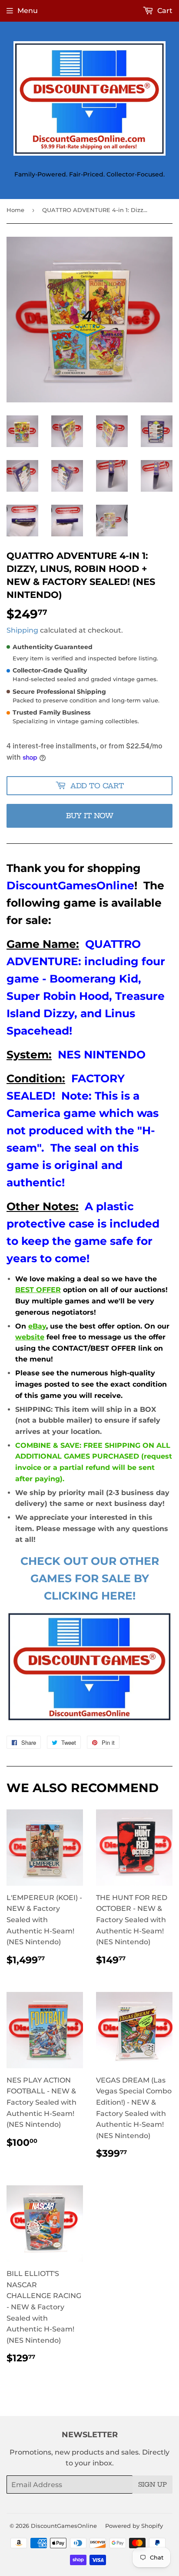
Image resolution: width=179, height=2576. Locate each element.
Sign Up (152, 2485)
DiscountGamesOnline (64, 2526)
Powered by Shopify (134, 2526)
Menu (28, 11)
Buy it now (90, 816)
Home (15, 210)
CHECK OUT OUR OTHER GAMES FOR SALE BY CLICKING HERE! (90, 1578)
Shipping (22, 630)
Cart (164, 11)
